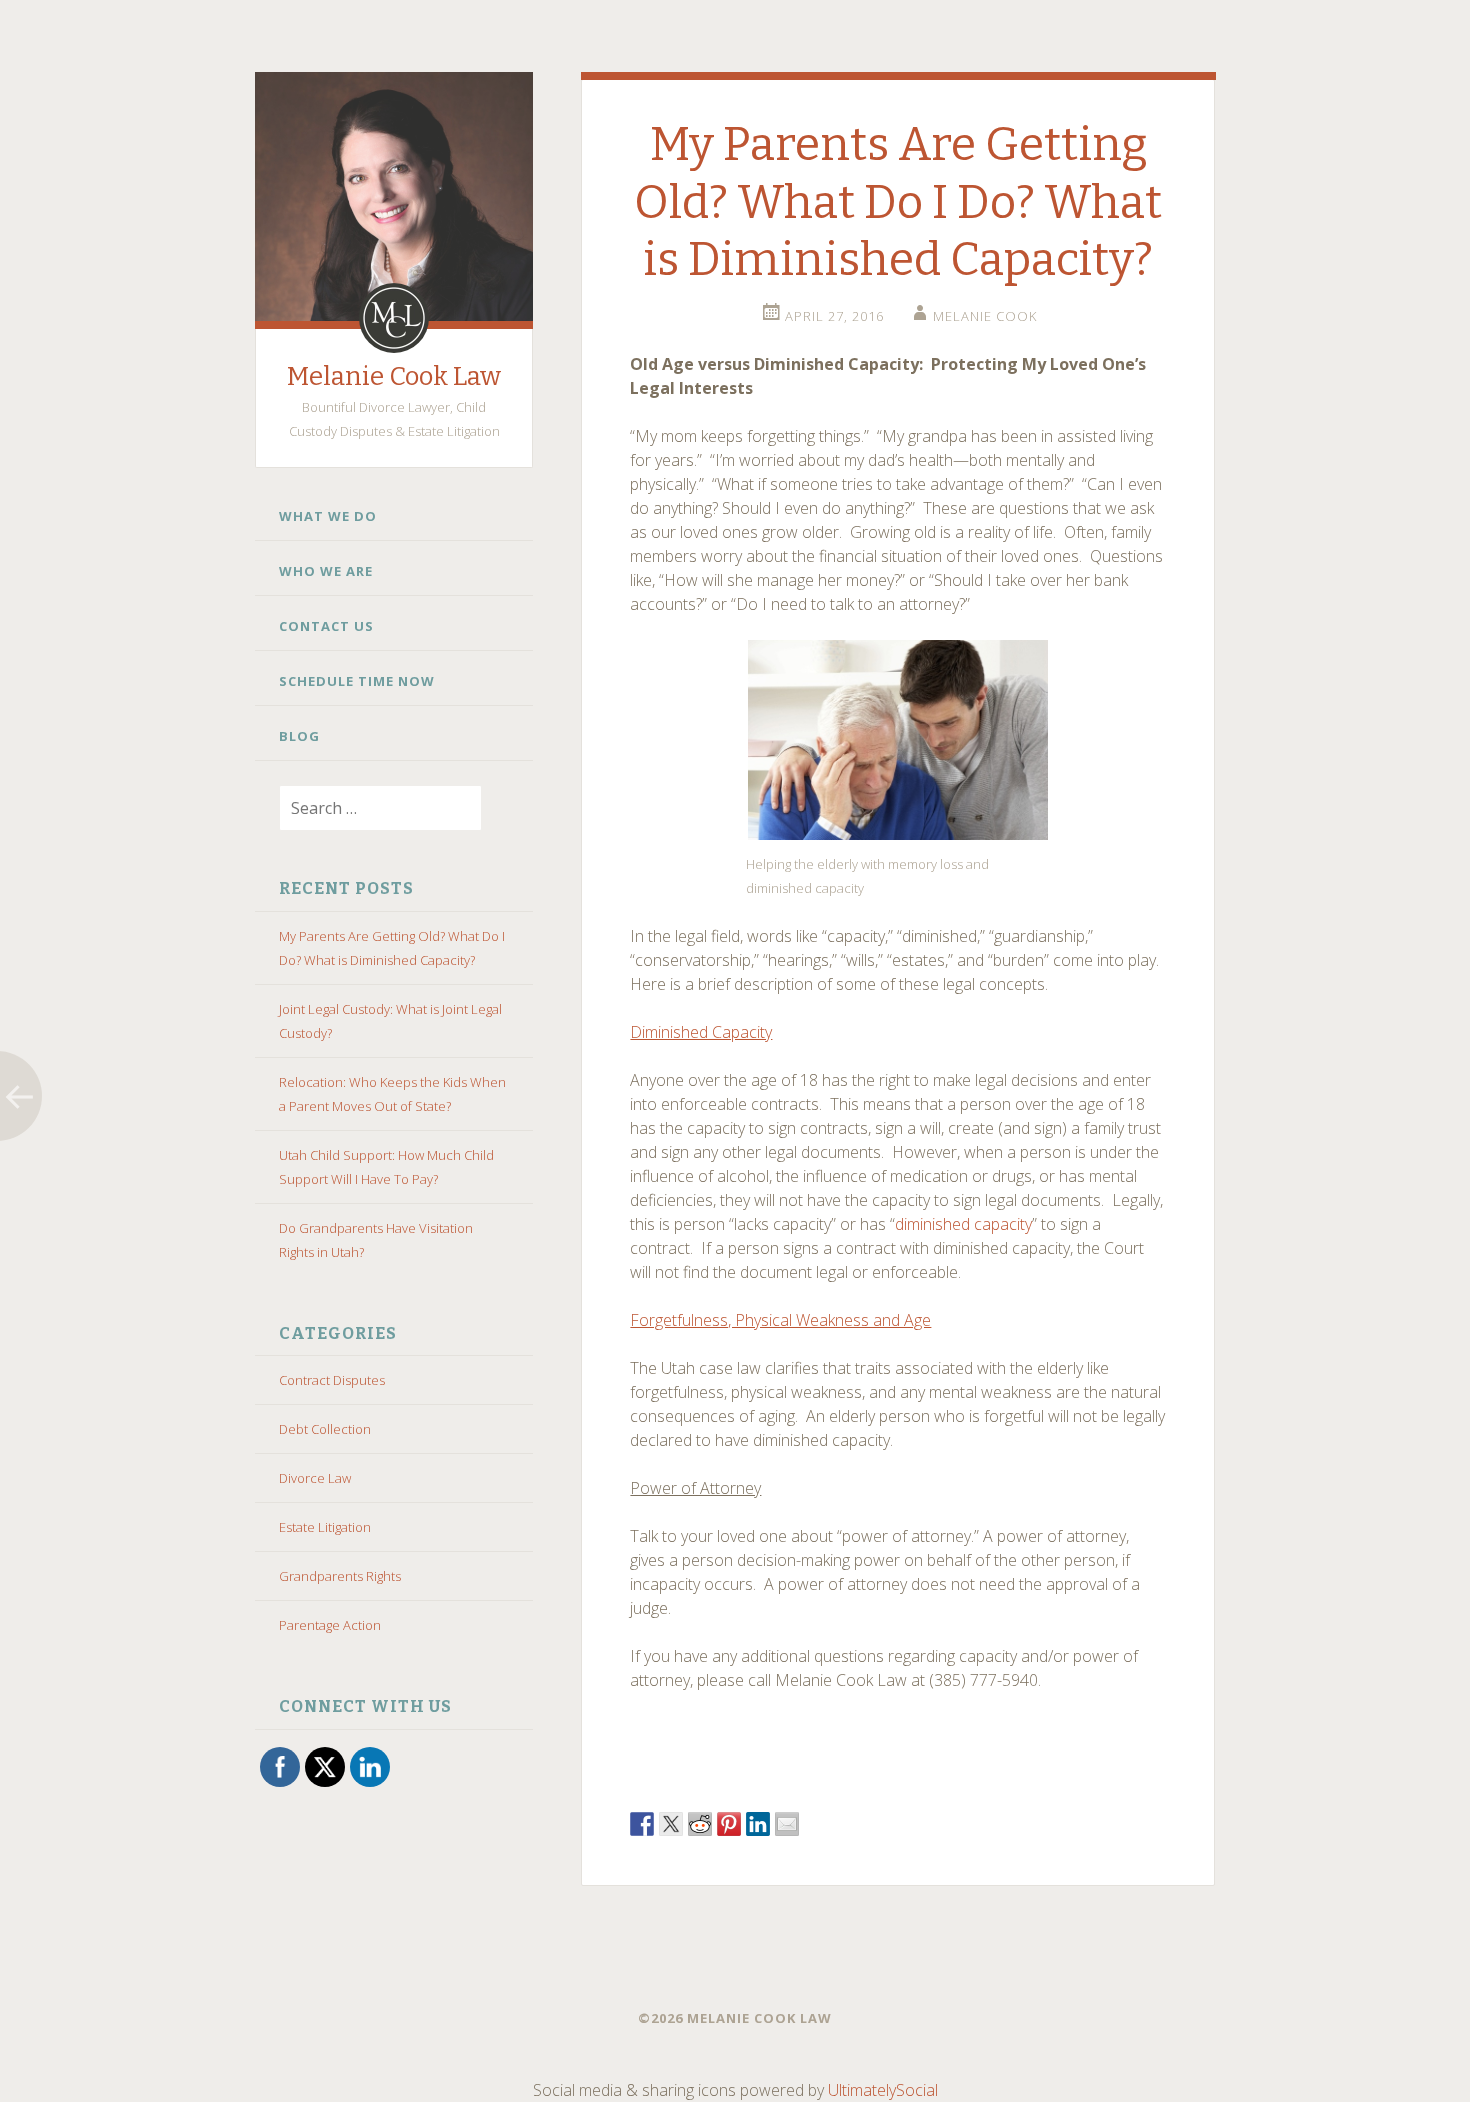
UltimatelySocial (883, 2090)
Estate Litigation (325, 1527)
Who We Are (326, 571)
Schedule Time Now (357, 681)
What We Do (328, 516)
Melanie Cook (985, 316)
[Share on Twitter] (671, 1824)
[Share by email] (787, 1824)
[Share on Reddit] (700, 1824)
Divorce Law (315, 1478)
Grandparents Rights (340, 1576)
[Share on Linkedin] (758, 1824)
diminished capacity (963, 1224)
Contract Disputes (332, 1380)
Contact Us (326, 626)
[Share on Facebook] (642, 1824)
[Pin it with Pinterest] (729, 1824)
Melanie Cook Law (394, 376)
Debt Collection (325, 1429)
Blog (299, 736)
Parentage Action (330, 1625)
